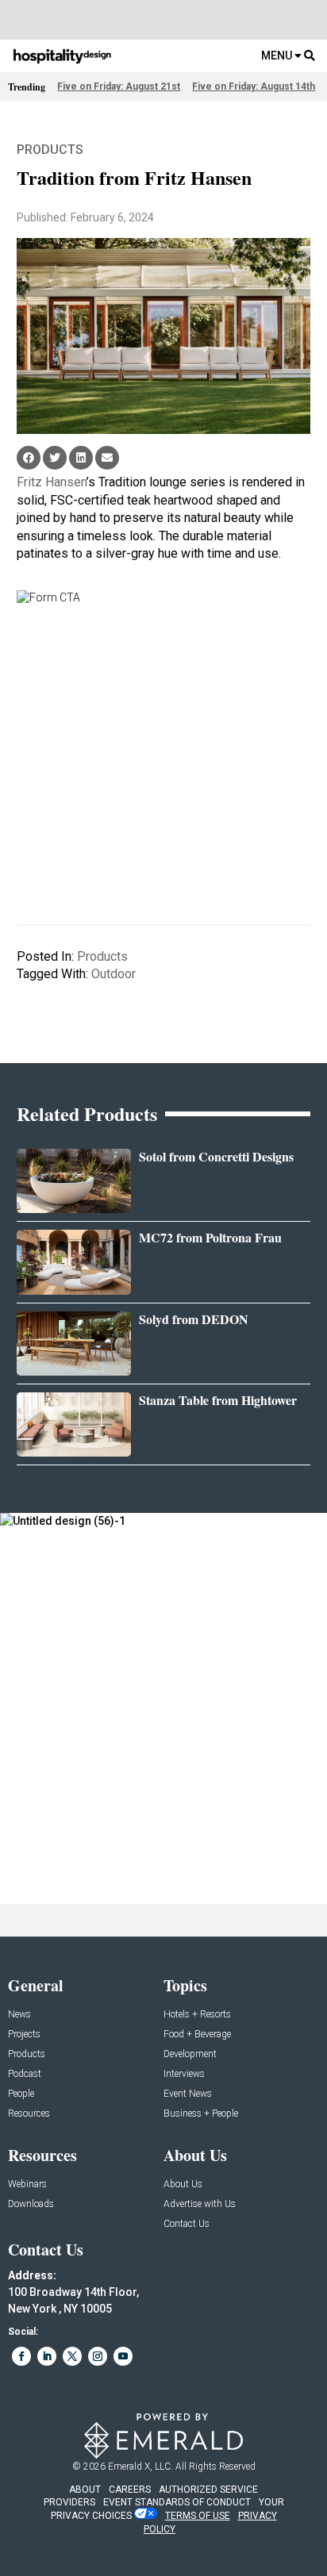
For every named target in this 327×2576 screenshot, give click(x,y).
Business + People (201, 2114)
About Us (183, 2184)
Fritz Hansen (52, 482)
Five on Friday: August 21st (119, 86)
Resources (29, 2114)
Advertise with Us (200, 2204)
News (19, 2015)
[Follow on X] (72, 2356)
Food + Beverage (197, 2035)
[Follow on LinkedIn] (47, 2356)
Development (190, 2054)
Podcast (25, 2074)
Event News (188, 2094)
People (21, 2094)
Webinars (27, 2184)
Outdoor (113, 974)
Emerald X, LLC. (140, 2467)
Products (50, 150)
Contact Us (187, 2224)
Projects (24, 2035)
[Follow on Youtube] (123, 2356)
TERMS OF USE (198, 2516)
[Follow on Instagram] (98, 2356)
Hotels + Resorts (197, 2015)
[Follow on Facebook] (21, 2356)
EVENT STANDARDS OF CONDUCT (177, 2502)
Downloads (31, 2204)
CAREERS (130, 2490)
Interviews (184, 2074)
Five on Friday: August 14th (254, 86)
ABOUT (85, 2490)
